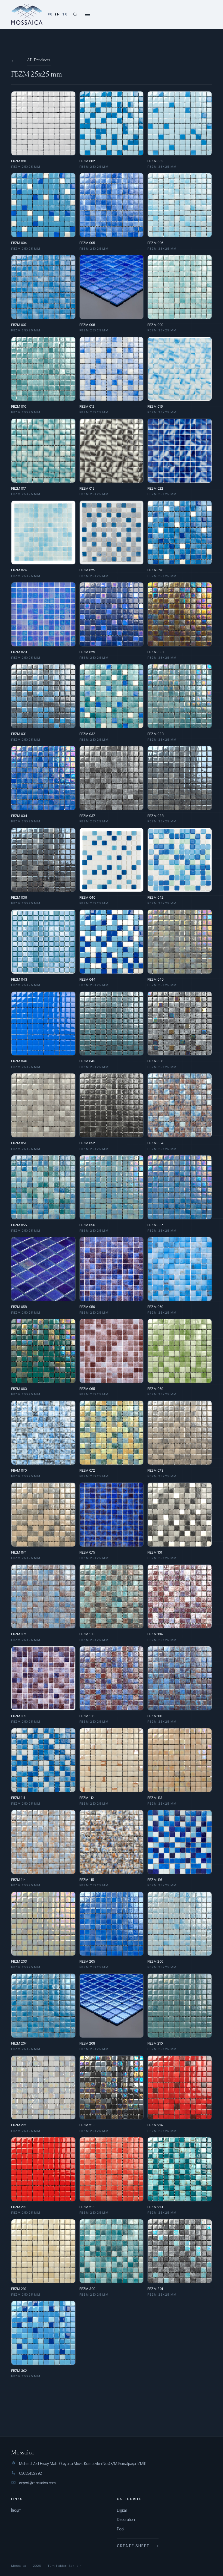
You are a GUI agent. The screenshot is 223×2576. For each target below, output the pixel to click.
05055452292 (30, 2473)
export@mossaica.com (37, 2483)
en (57, 14)
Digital (122, 2510)
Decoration (126, 2520)
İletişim (16, 2510)
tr (65, 14)
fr (50, 14)
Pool (121, 2529)
